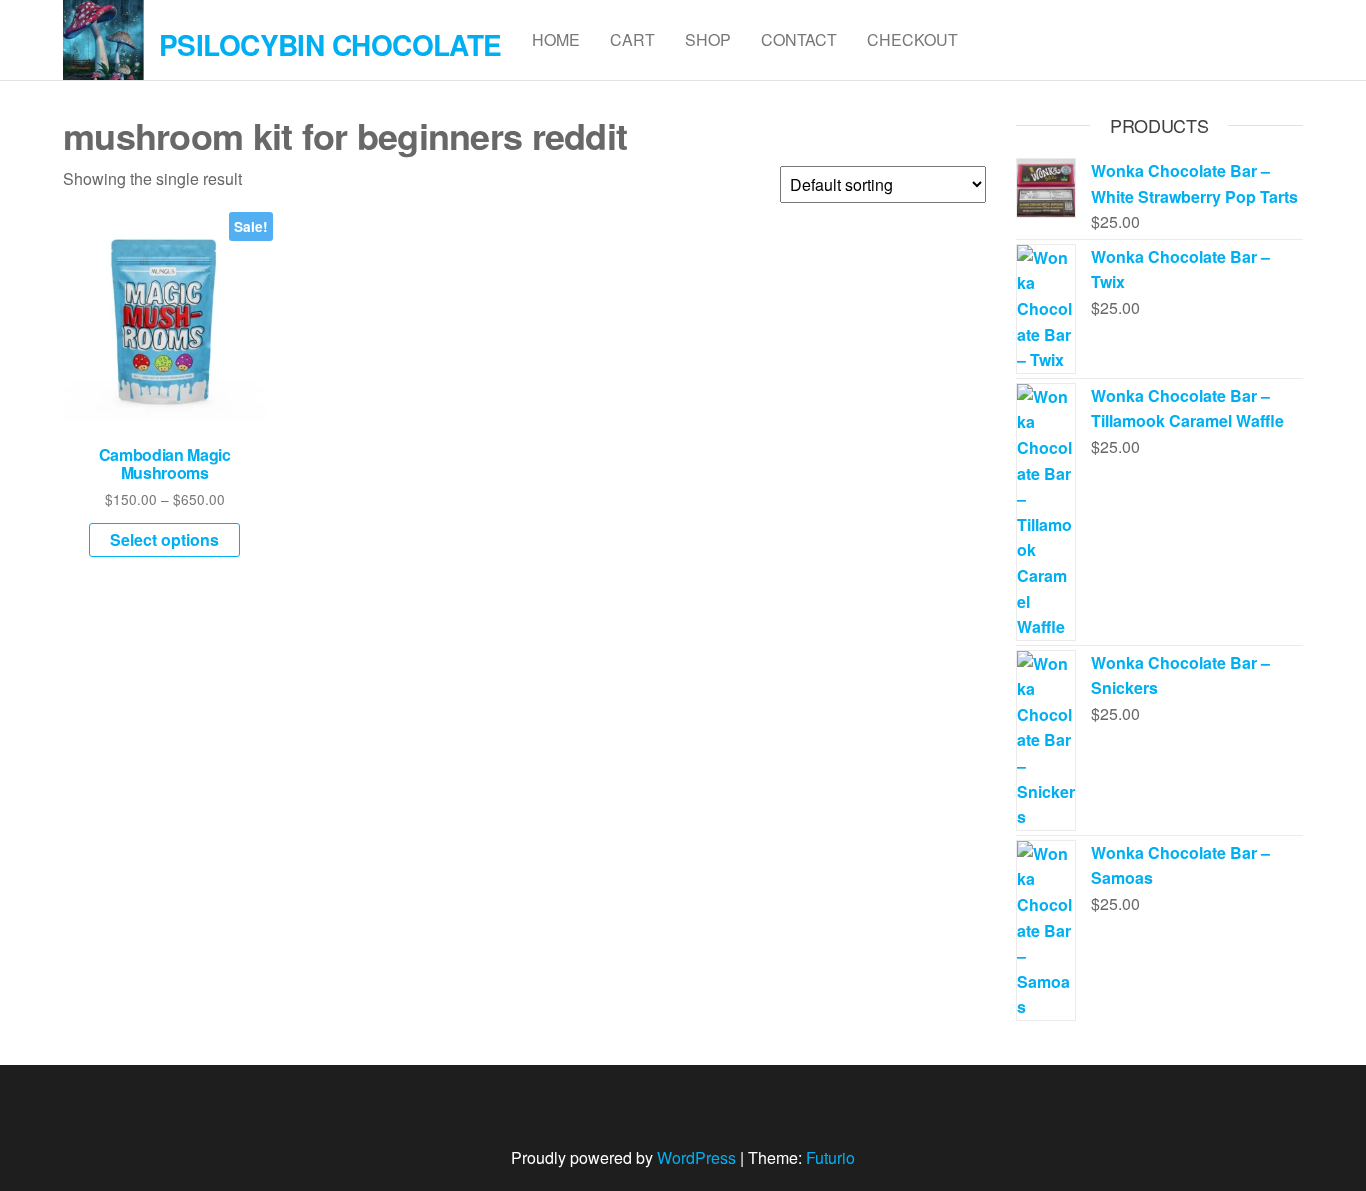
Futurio (830, 1157)
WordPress (696, 1157)
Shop (708, 39)
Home (556, 39)
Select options (164, 539)
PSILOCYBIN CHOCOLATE (330, 44)
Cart (632, 39)
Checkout (912, 39)
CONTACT (799, 39)
